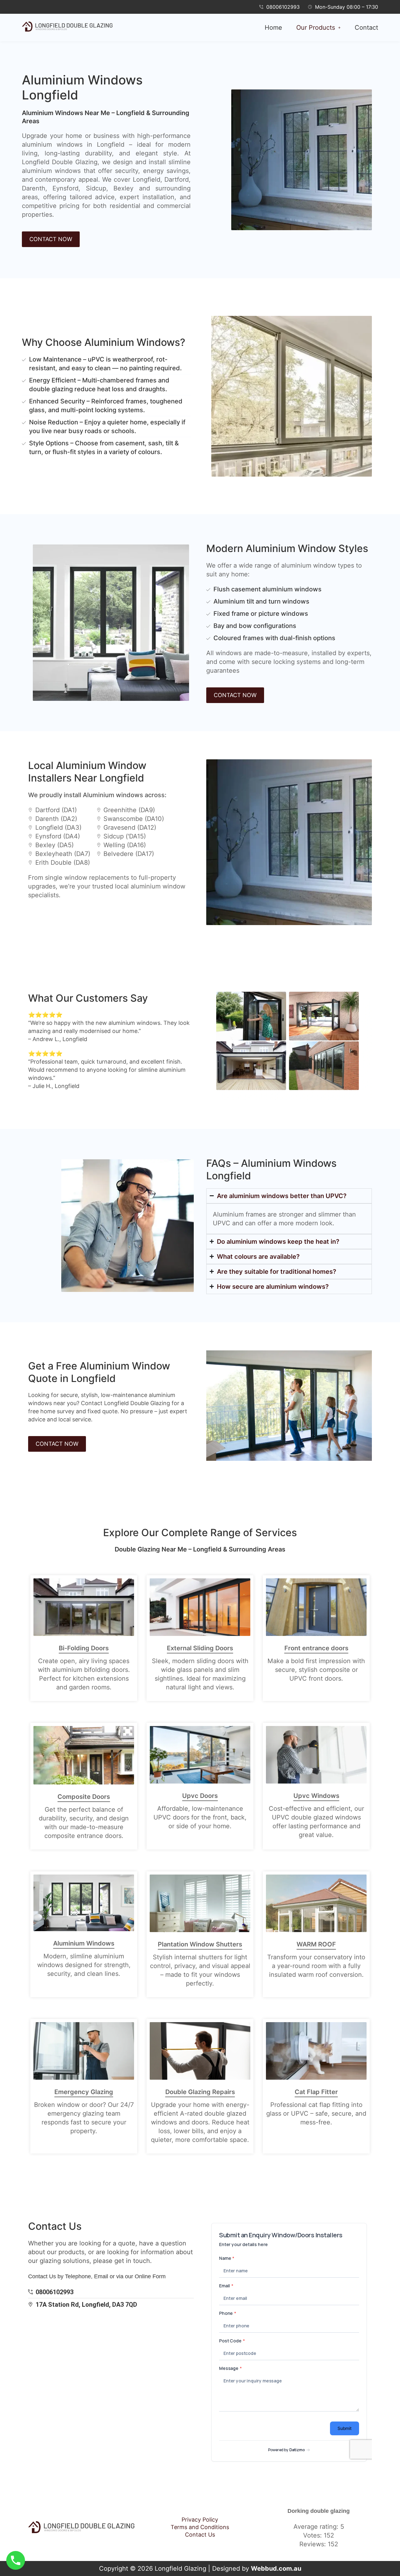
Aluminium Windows (84, 1943)
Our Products (316, 28)
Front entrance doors (316, 1648)
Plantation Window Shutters (200, 1944)
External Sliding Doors (200, 1648)
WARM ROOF (316, 1944)
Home (273, 28)
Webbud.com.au (276, 2568)
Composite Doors (84, 1797)
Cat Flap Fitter (316, 2092)
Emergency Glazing (84, 2092)
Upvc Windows (316, 1796)
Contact (366, 28)
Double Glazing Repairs (200, 2092)
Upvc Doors (200, 1796)
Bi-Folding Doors (84, 1648)
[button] (318, 28)
